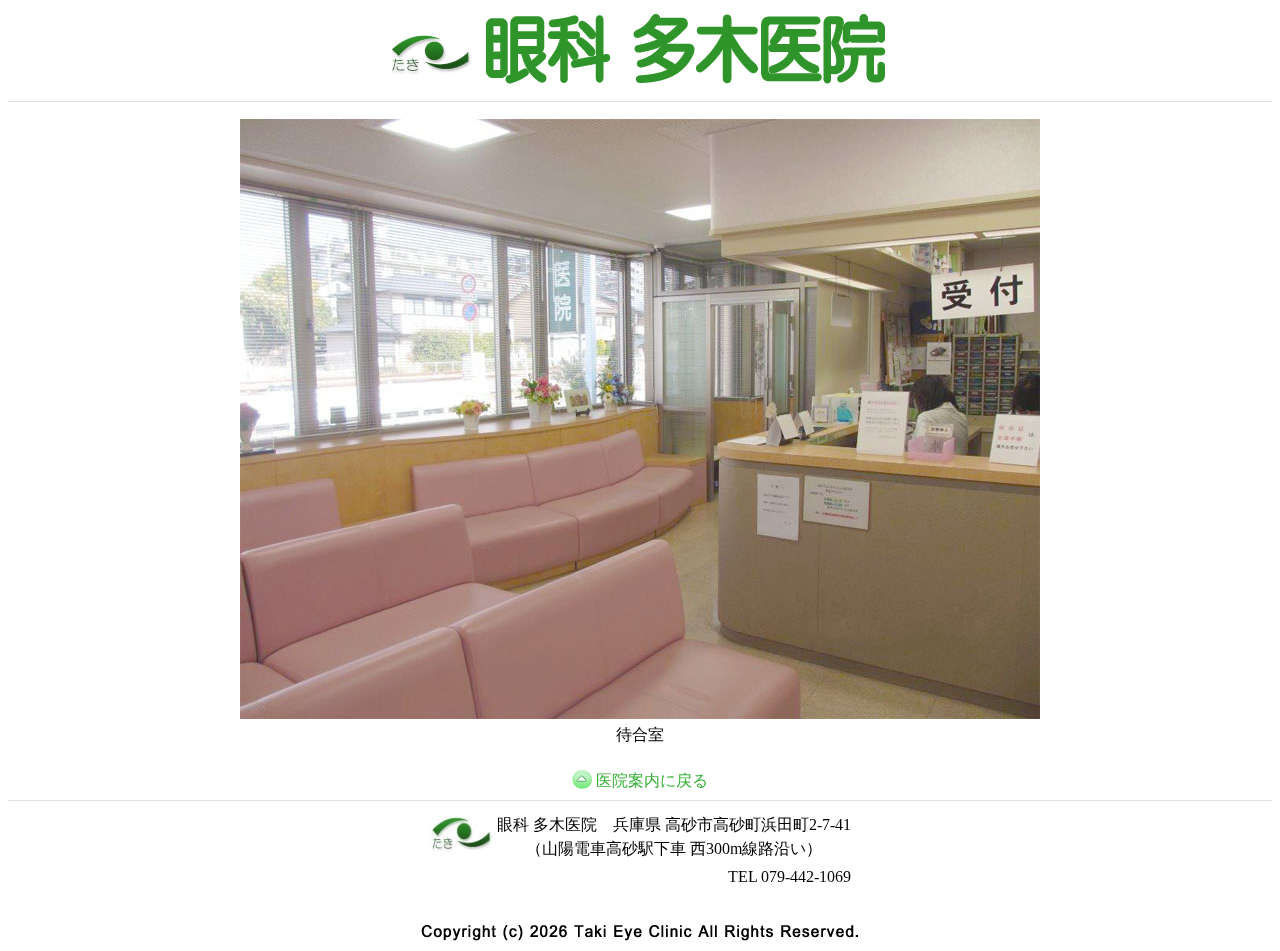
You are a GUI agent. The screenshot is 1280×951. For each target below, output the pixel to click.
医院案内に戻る (652, 780)
